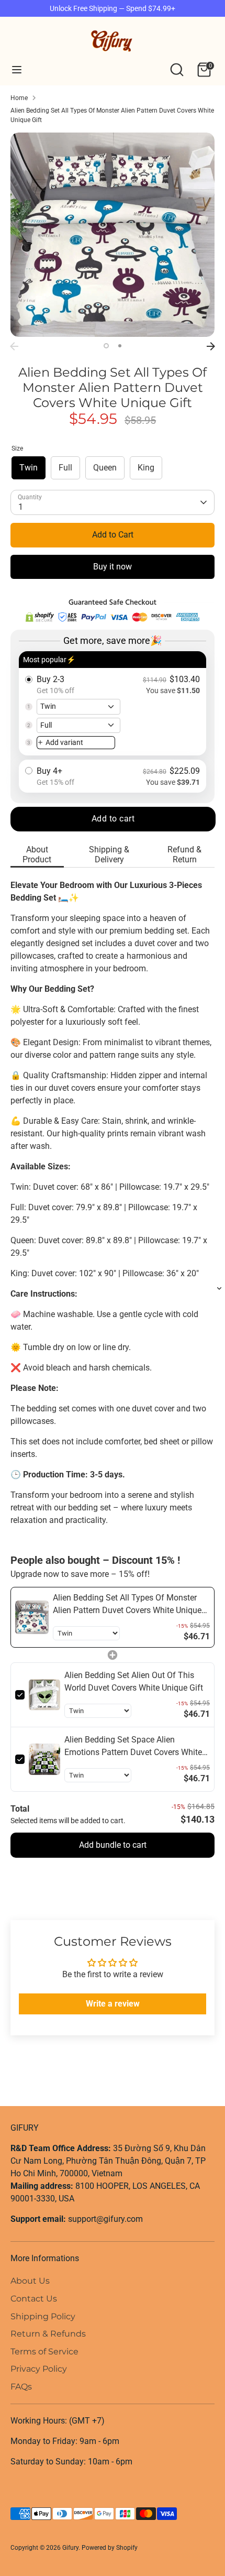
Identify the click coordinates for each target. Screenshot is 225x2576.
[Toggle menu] (17, 69)
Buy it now (113, 567)
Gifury (70, 2548)
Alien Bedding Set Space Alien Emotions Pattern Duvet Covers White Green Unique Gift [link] (133, 1747)
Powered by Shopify (110, 2548)
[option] (113, 235)
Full (65, 468)
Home (19, 98)
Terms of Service (44, 2352)
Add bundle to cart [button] (113, 1845)
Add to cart (113, 819)
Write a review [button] (113, 2004)
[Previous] (14, 346)
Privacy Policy (39, 2369)
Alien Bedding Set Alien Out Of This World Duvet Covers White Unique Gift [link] (134, 1681)
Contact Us (34, 2299)
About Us (30, 2281)
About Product (37, 854)
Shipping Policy (43, 2316)
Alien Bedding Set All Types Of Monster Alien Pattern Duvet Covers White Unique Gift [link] (127, 1605)
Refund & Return (184, 854)
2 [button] (120, 346)
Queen (105, 468)
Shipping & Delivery (109, 854)
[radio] (113, 703)
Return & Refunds (48, 2334)
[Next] (211, 346)
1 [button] (106, 346)
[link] (32, 1617)
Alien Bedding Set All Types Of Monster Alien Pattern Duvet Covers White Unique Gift (112, 115)
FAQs (21, 2387)
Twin (29, 468)
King (146, 468)
